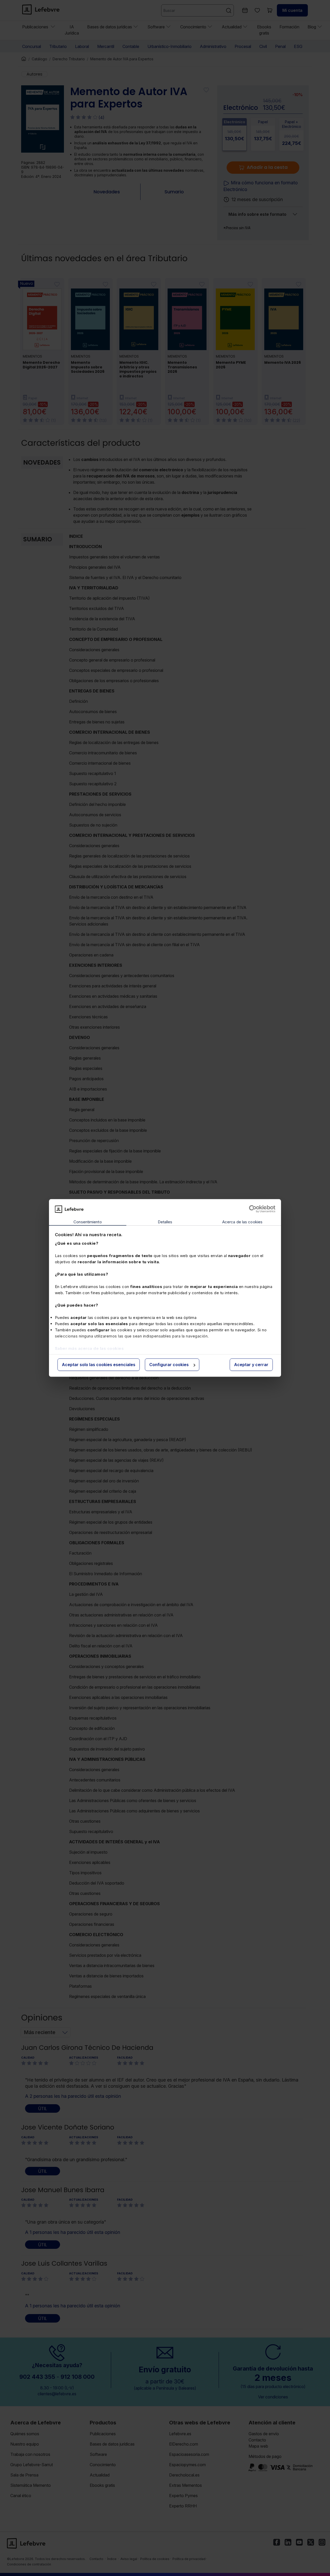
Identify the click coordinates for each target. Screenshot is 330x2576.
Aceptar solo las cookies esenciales (99, 1365)
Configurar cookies (169, 1365)
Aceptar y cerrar (251, 1365)
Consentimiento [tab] (88, 1222)
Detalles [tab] (165, 1222)
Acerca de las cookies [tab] (242, 1222)
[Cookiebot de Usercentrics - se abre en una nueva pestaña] (253, 1209)
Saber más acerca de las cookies (89, 1348)
